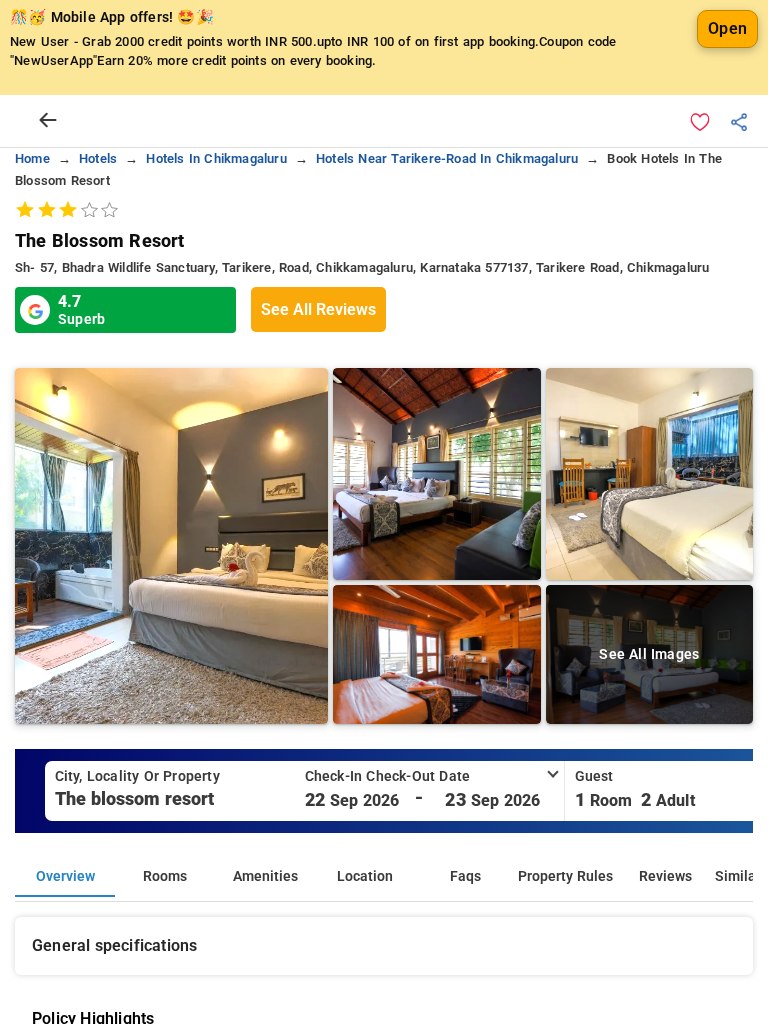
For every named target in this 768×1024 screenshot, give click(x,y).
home (32, 158)
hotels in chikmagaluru (216, 158)
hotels (98, 158)
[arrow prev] (48, 121)
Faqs (465, 876)
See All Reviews (318, 309)
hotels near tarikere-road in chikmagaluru (447, 158)
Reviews (665, 876)
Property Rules (565, 876)
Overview (65, 876)
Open (727, 28)
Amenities (265, 876)
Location (365, 876)
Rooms (165, 876)
